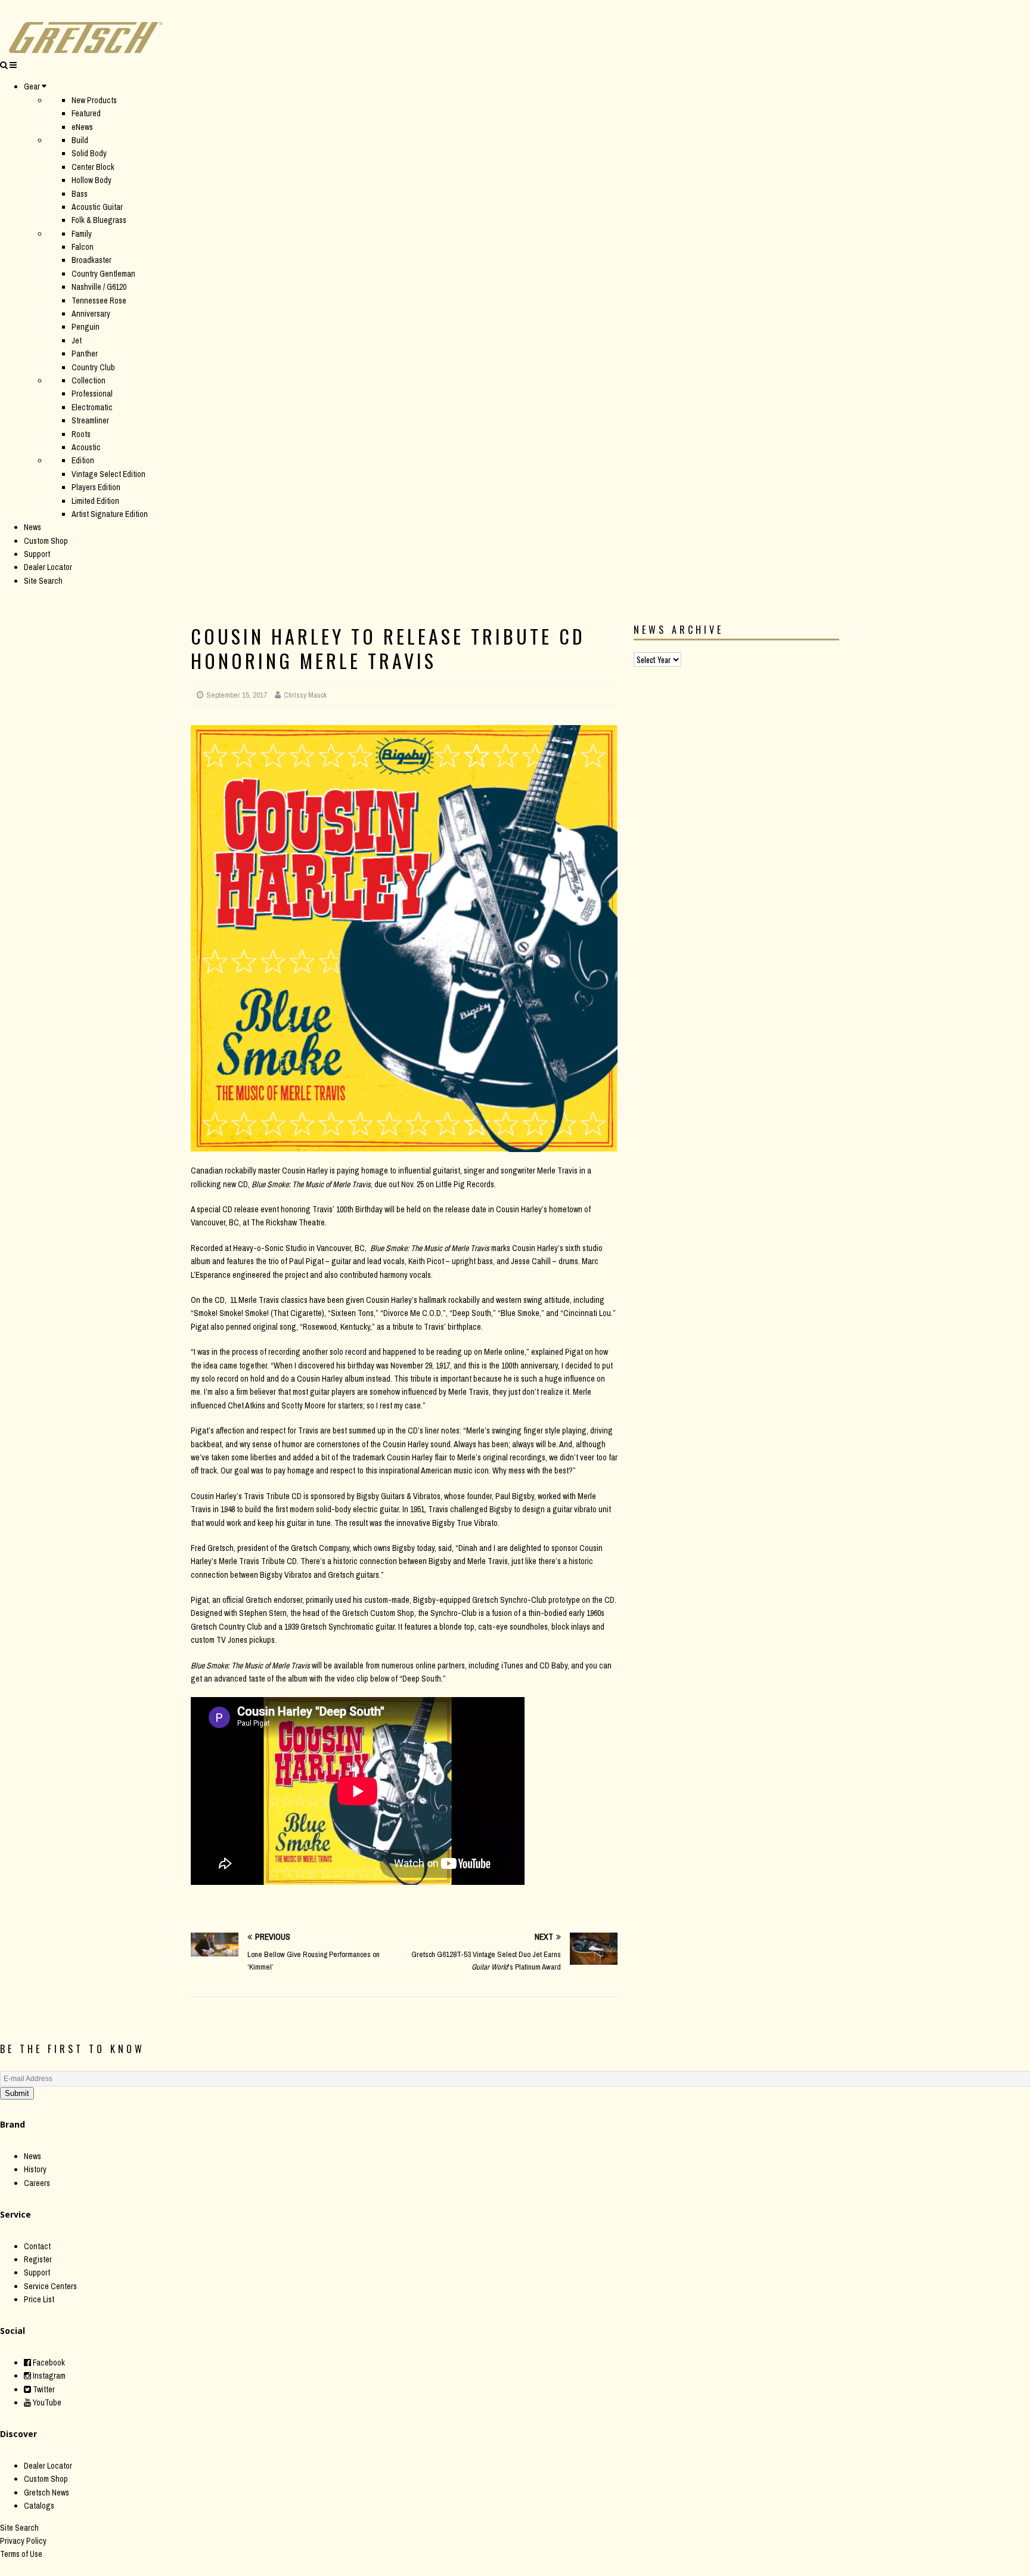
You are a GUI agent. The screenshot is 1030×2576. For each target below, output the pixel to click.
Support (37, 554)
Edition (83, 460)
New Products (94, 100)
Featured (86, 113)
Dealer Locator (48, 567)
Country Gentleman (103, 274)
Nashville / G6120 (99, 287)
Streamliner (90, 420)
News (32, 527)
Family (82, 234)
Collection (89, 380)
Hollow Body (91, 180)
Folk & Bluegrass (99, 220)
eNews (82, 127)
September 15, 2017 (237, 695)
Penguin (86, 327)
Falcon (83, 247)
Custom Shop (46, 541)
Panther (85, 354)
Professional (92, 394)
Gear (32, 86)
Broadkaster (91, 260)
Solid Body (89, 153)
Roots (81, 434)
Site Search (43, 581)
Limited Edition (95, 501)
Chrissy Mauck (305, 695)
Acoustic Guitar (97, 207)
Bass (80, 194)
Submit (17, 2093)
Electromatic (92, 407)
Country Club (93, 367)
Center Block (93, 167)
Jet (77, 340)
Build (80, 140)
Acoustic (86, 447)
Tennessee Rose (99, 301)
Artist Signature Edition (110, 514)
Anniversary (91, 314)
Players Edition (96, 487)
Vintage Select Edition (108, 474)
